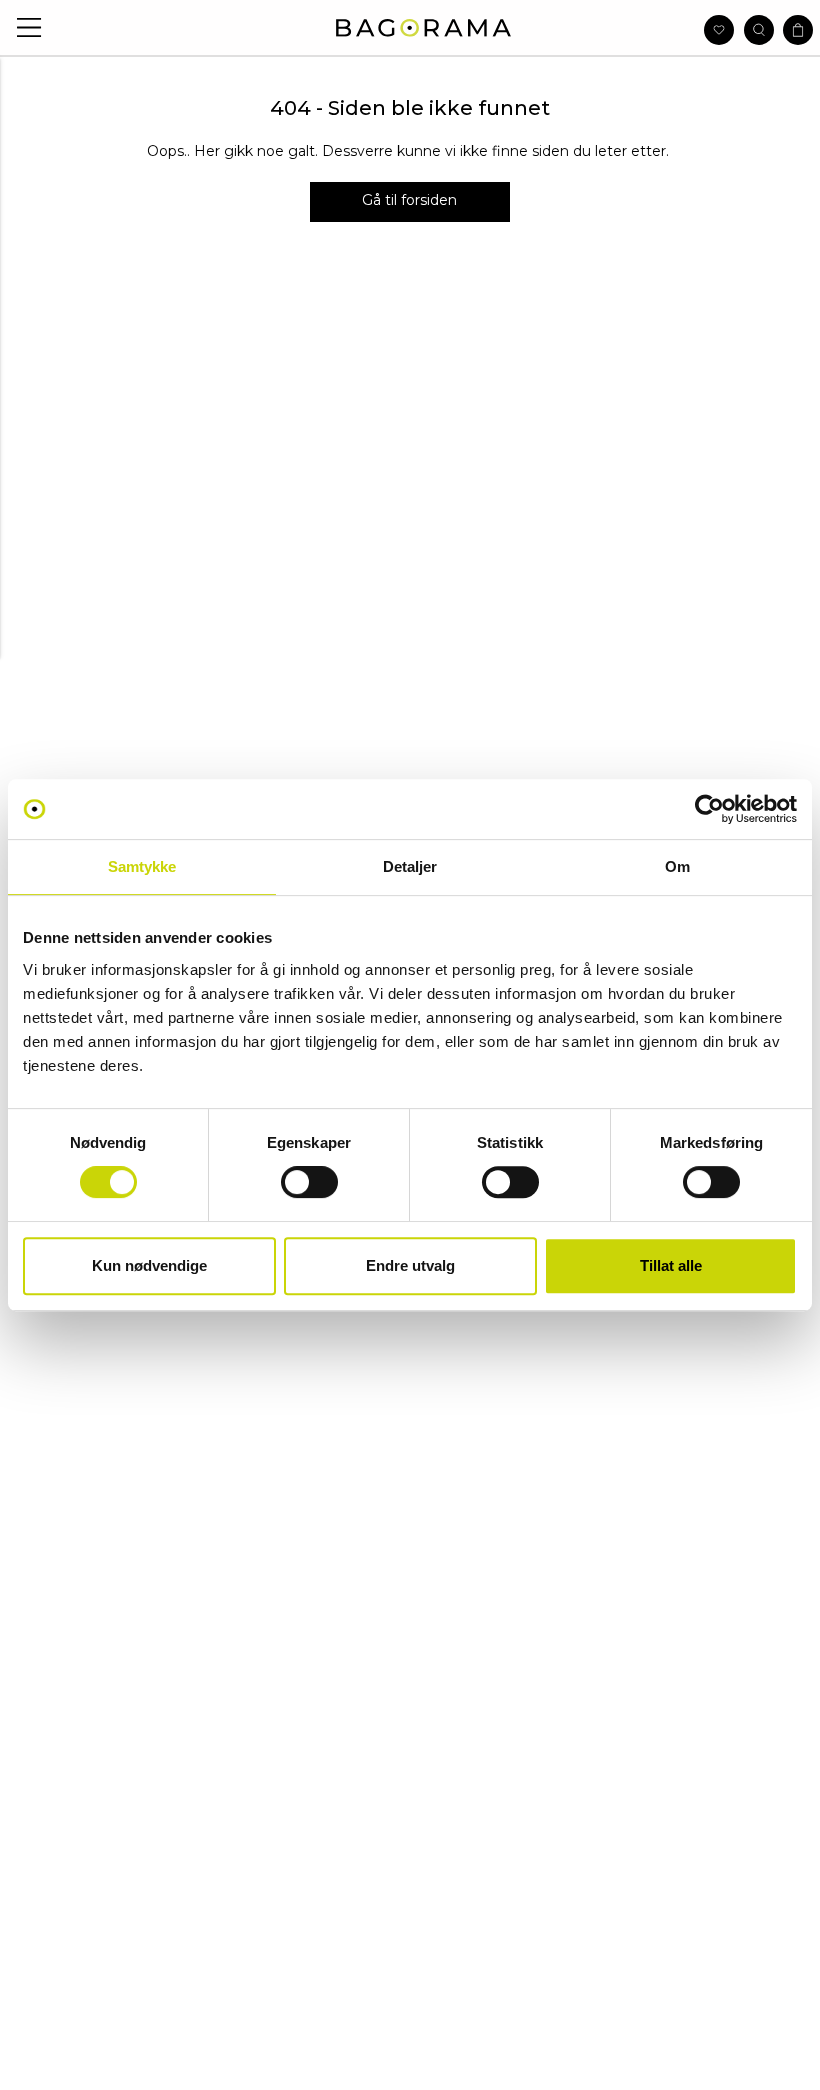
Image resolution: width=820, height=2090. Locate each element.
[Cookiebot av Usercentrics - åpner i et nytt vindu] (709, 809)
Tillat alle (671, 1265)
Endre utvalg (410, 1265)
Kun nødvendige (149, 1265)
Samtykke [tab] (142, 866)
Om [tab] (677, 866)
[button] (29, 27)
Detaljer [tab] (410, 866)
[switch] (309, 1182)
